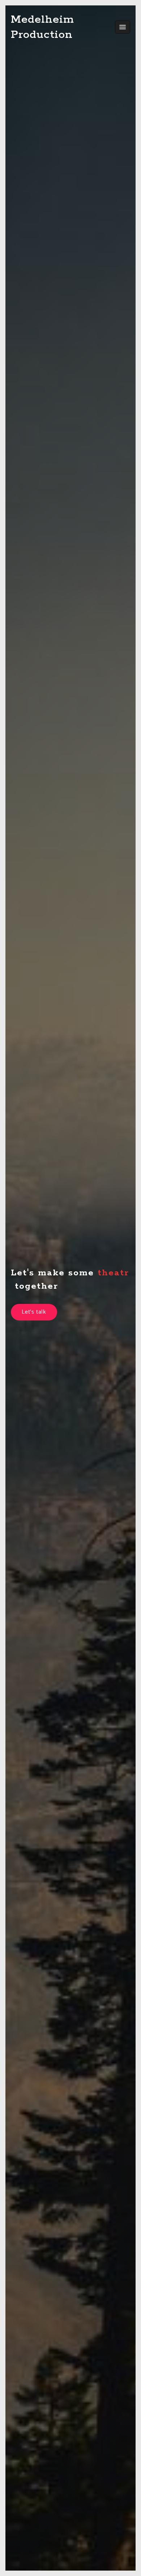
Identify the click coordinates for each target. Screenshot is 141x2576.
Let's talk (34, 1312)
